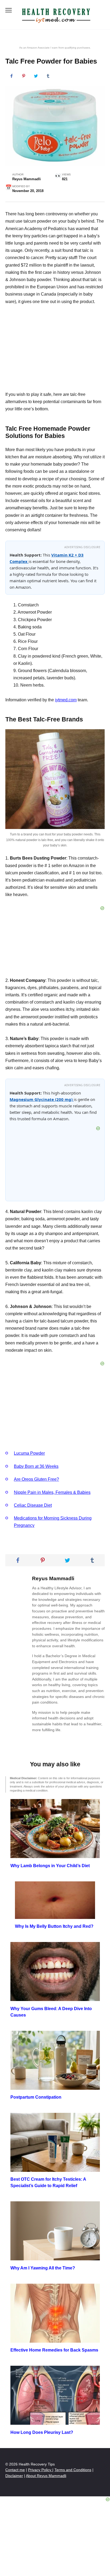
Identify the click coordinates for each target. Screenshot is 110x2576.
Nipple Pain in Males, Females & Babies (52, 1492)
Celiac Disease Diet (33, 1505)
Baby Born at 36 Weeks (36, 1466)
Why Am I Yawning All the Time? (43, 2268)
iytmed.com (66, 700)
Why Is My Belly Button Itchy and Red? (54, 1926)
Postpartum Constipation (36, 2097)
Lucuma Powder (29, 1453)
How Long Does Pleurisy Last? (42, 2432)
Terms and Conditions (73, 2470)
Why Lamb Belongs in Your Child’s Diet (50, 1865)
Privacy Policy (40, 2470)
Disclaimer (14, 2476)
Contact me (15, 2470)
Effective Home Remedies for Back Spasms (54, 2350)
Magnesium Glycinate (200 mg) (42, 1099)
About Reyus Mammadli (46, 2476)
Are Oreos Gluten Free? (36, 1479)
